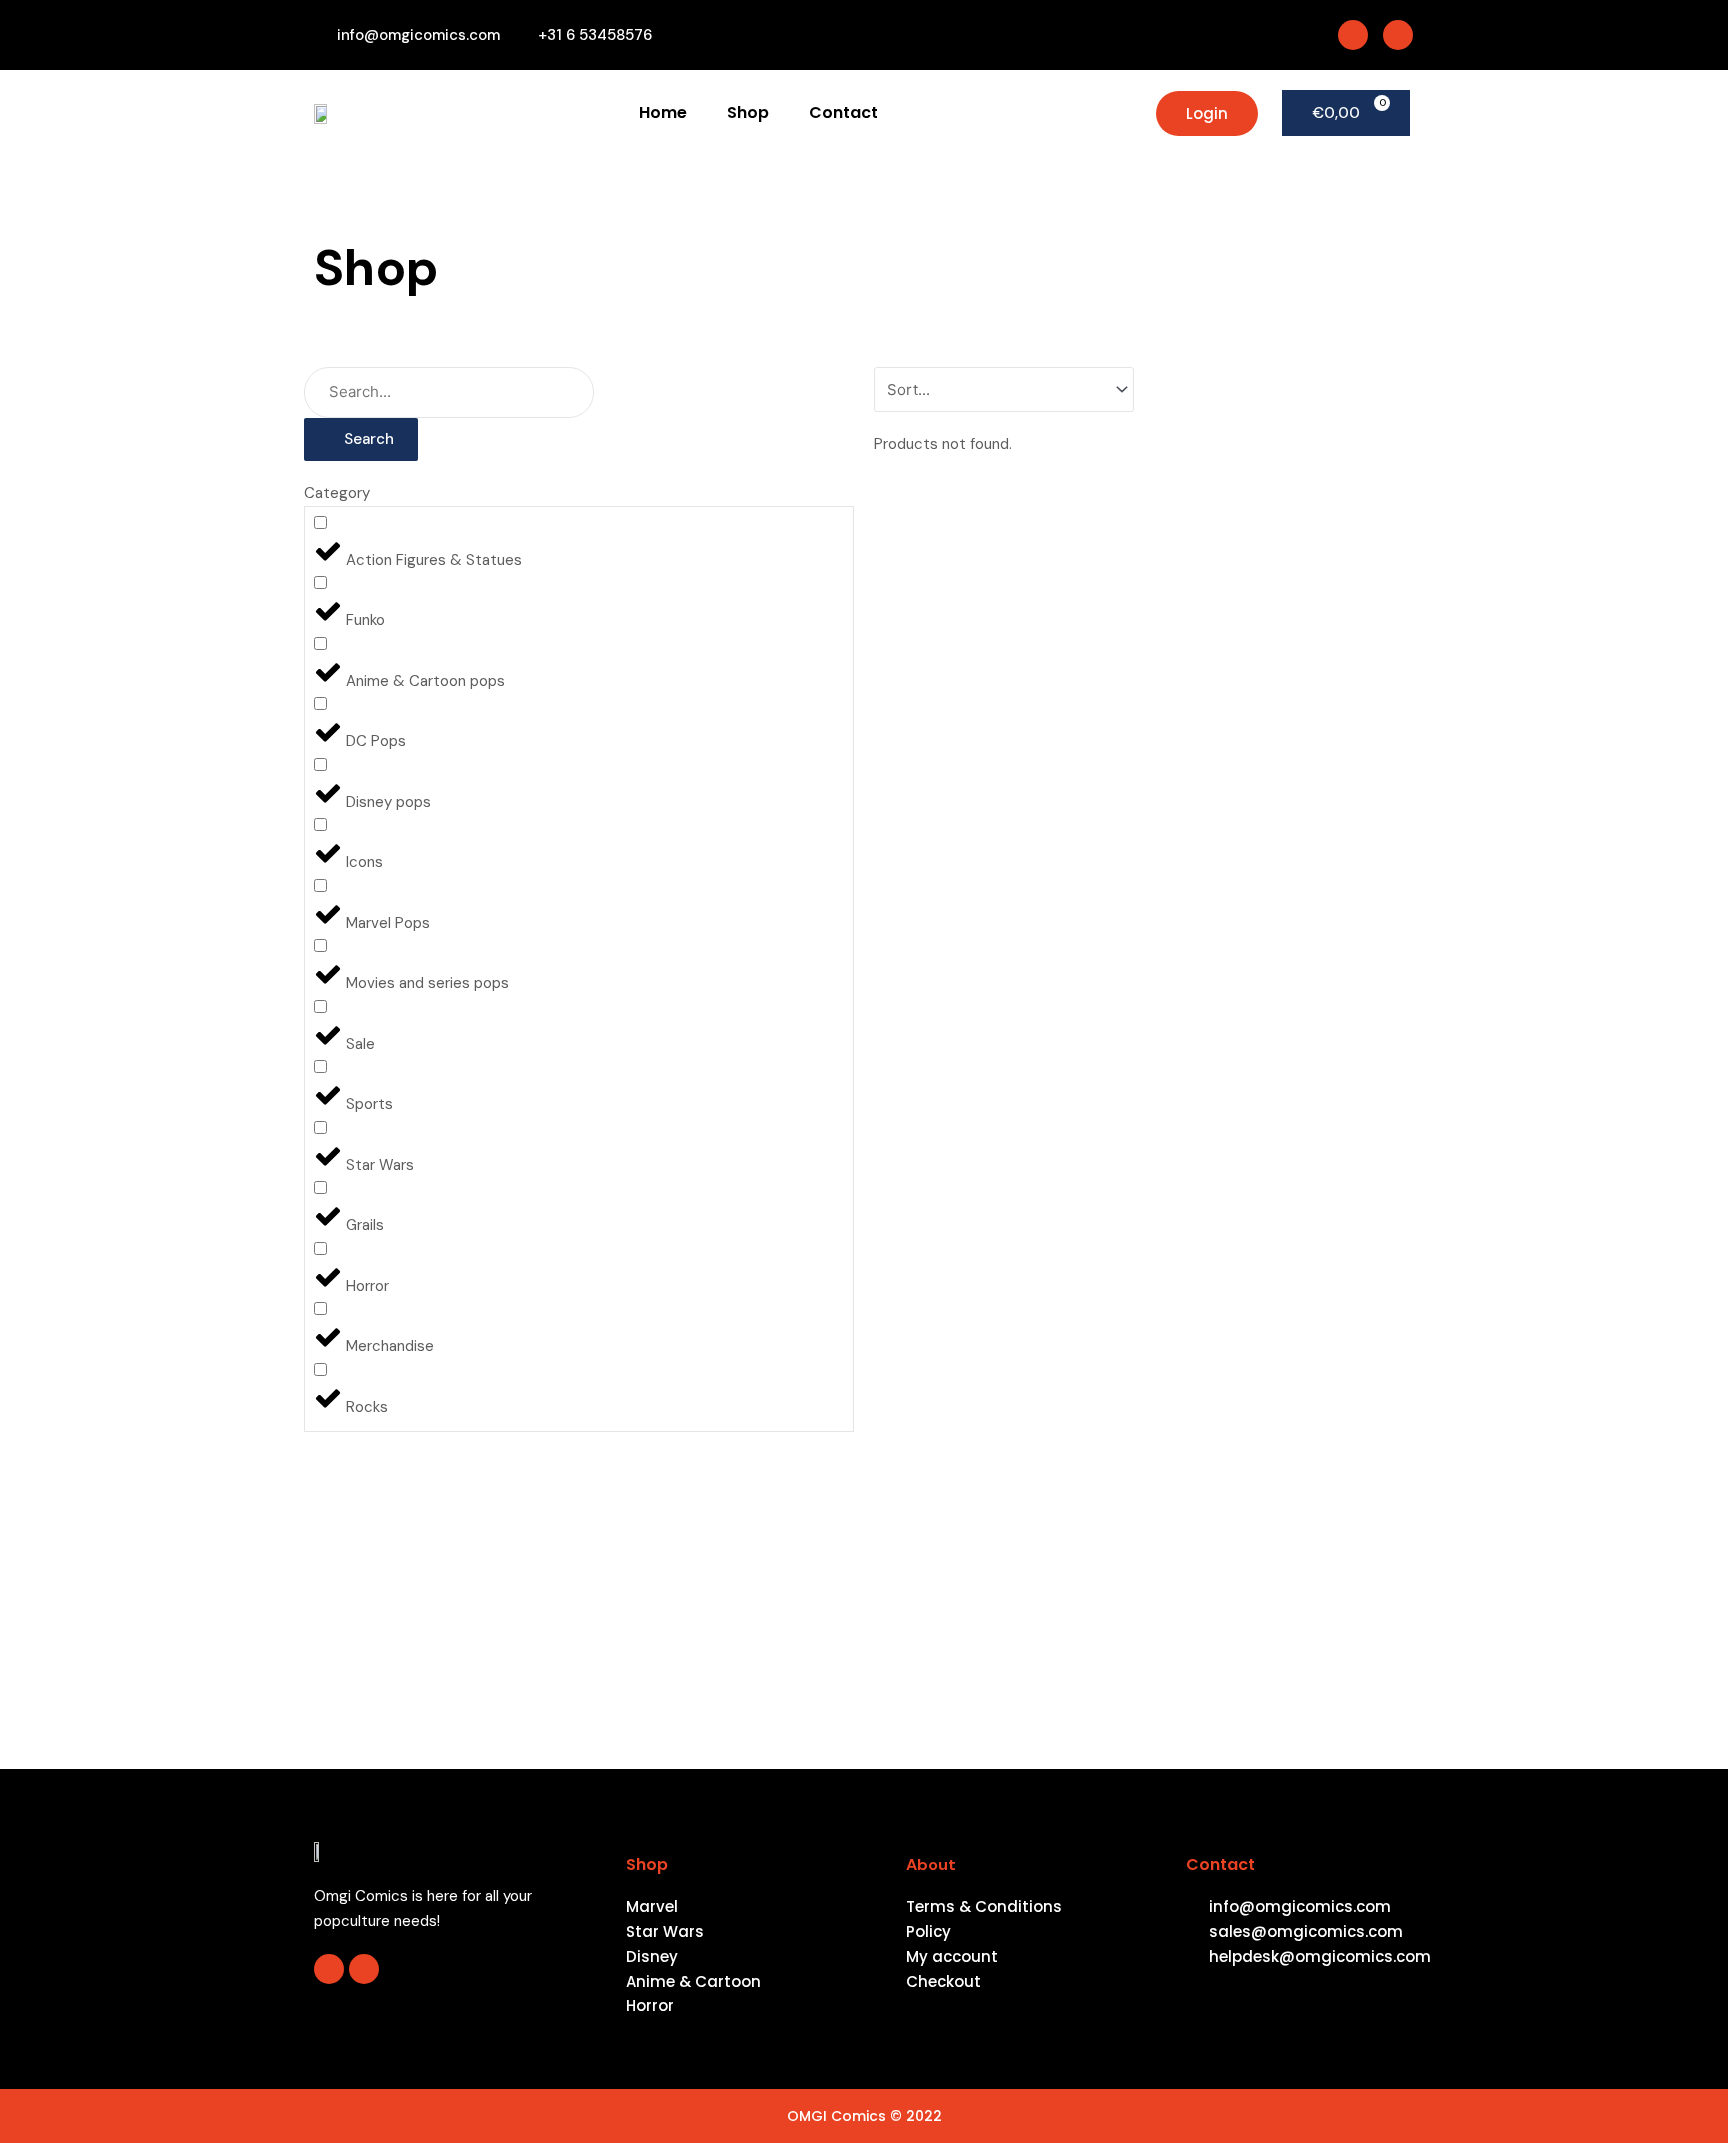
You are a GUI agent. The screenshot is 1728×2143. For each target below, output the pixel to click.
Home (663, 112)
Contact (843, 112)
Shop (748, 112)
